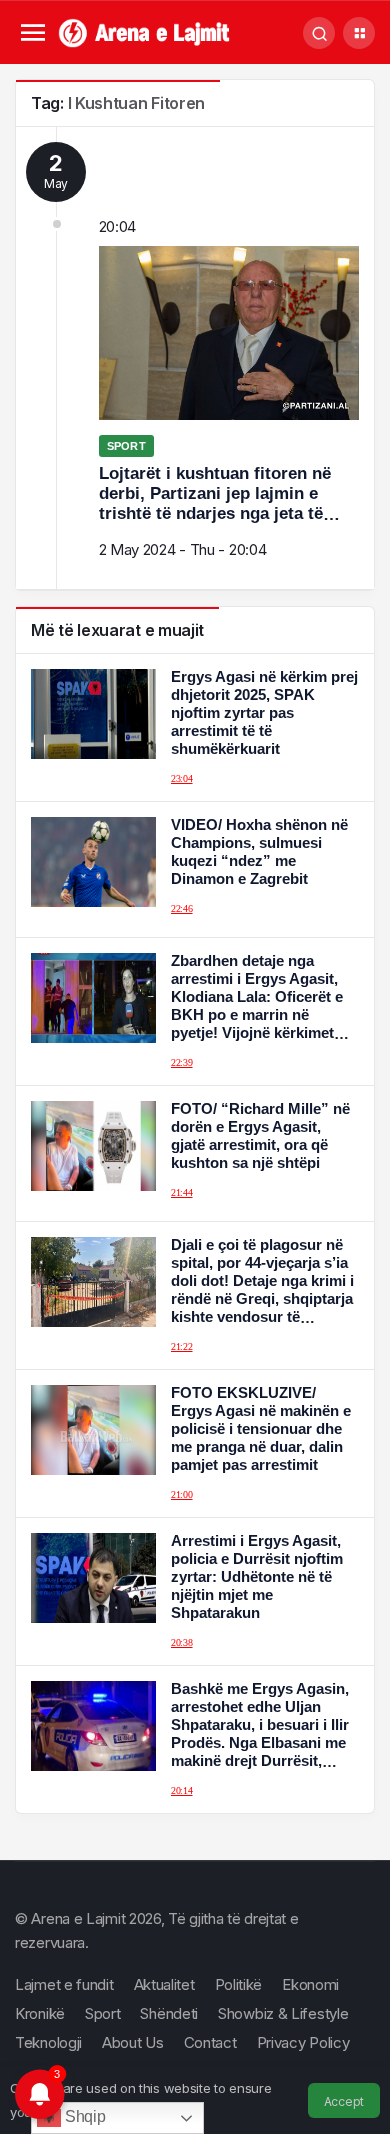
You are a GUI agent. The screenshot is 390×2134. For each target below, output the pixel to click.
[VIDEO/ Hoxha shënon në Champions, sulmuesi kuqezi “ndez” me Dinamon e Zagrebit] (195, 869)
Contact (210, 2042)
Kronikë (40, 2013)
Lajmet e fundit (64, 1984)
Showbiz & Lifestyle (283, 2013)
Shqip (83, 2116)
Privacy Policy (303, 2042)
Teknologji (48, 2042)
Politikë (239, 1984)
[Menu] (32, 33)
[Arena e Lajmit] (145, 31)
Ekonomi (310, 1984)
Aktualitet (164, 1984)
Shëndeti (169, 2013)
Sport (103, 2013)
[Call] (319, 33)
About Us (133, 2042)
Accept (344, 2101)
